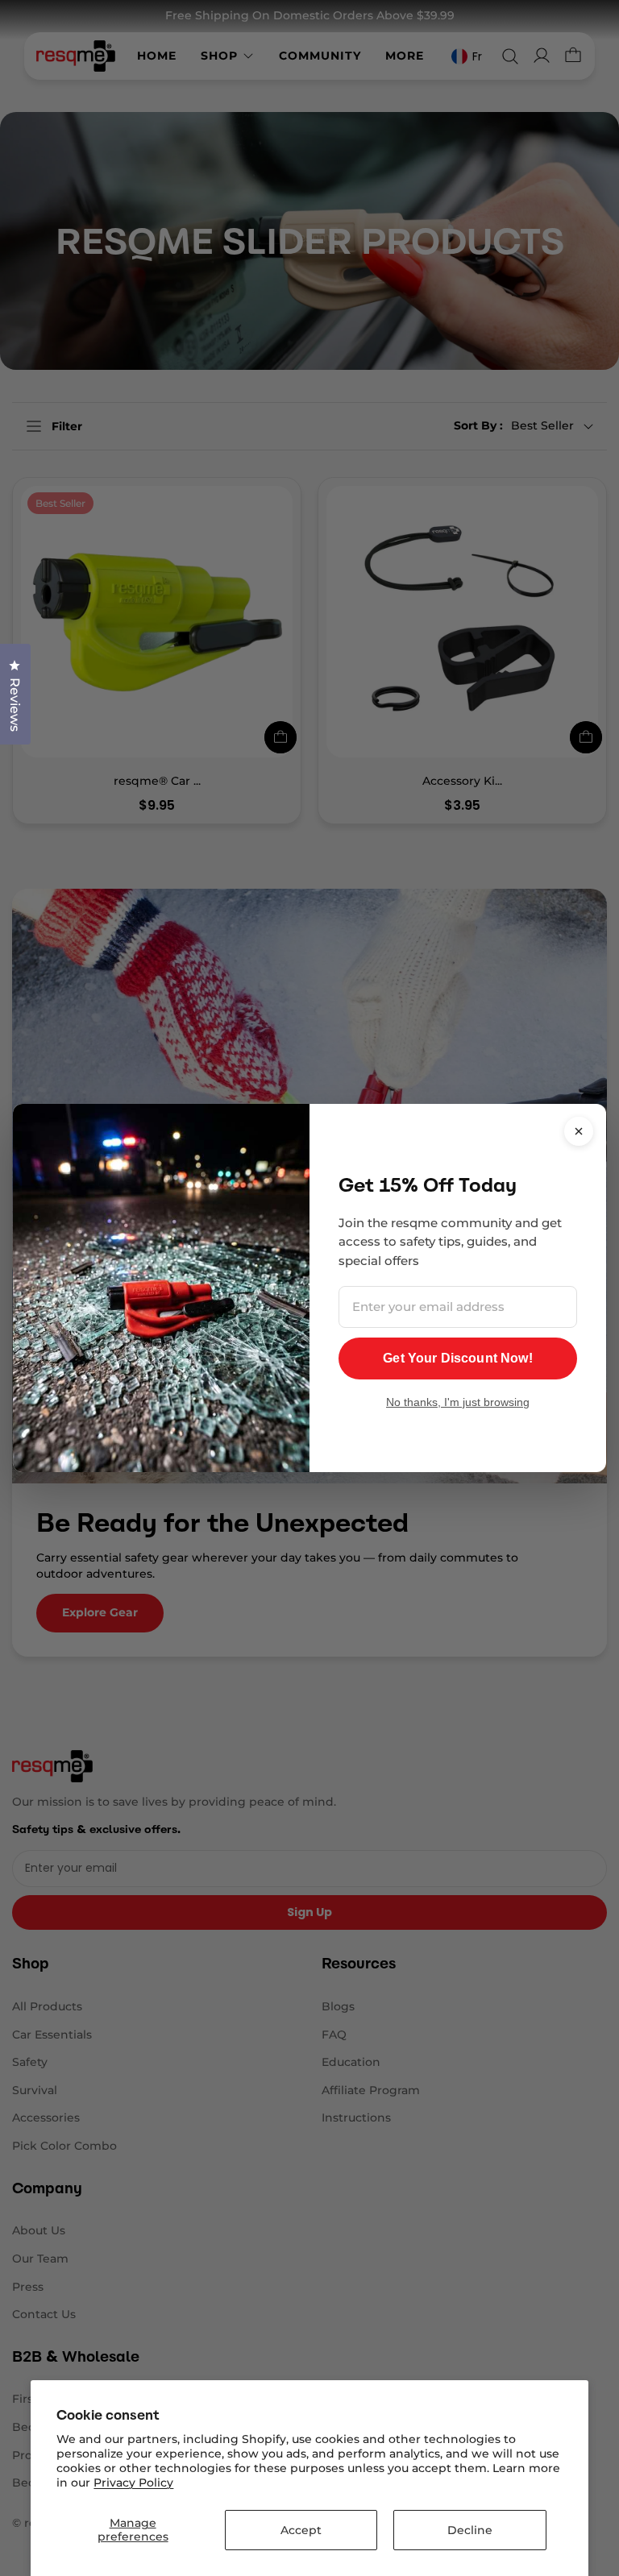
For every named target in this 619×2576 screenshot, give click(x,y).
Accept (301, 2530)
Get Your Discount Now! (458, 1358)
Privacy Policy (133, 2483)
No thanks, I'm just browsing (458, 1402)
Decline (470, 2530)
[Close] (579, 1131)
